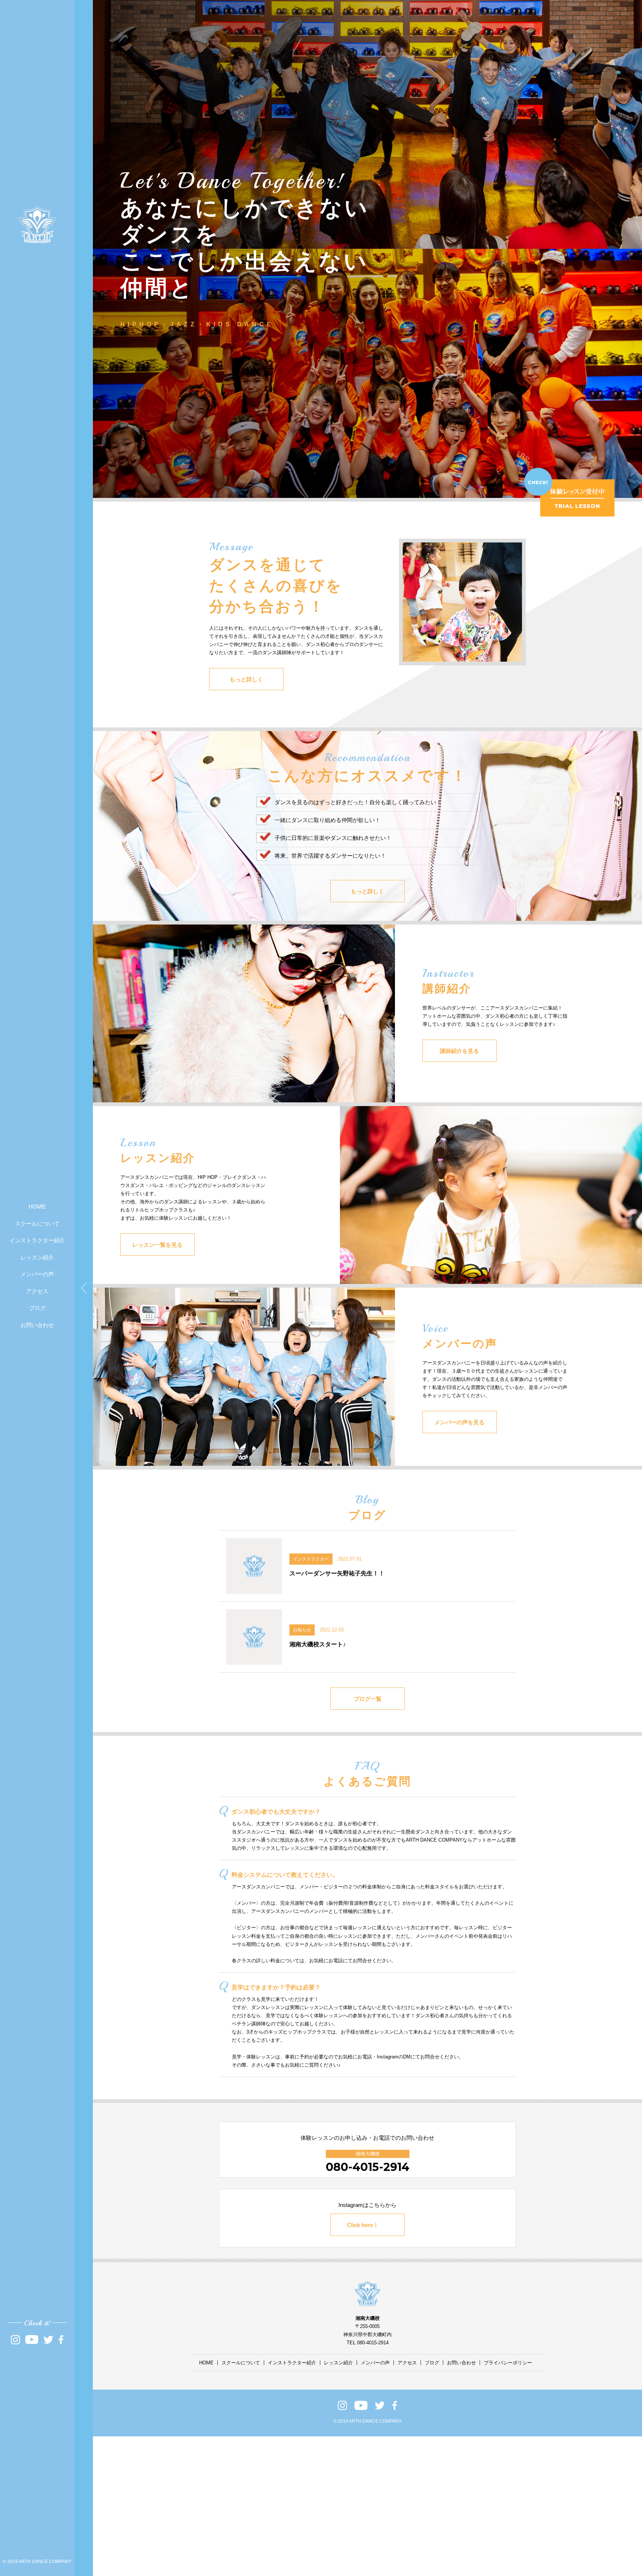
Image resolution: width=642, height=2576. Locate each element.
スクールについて (37, 1224)
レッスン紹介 (37, 1257)
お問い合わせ (37, 1325)
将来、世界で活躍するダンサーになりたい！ (330, 856)
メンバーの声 (37, 1274)
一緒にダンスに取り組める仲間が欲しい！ (328, 820)
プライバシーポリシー (508, 2363)
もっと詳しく (246, 679)
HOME (37, 1207)
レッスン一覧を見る (157, 1245)
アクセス (37, 1291)
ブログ (37, 1308)
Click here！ (363, 2225)
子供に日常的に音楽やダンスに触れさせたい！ (333, 838)
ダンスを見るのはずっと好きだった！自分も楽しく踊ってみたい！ (358, 802)
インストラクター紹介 (37, 1240)
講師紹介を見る (459, 1051)
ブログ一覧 (368, 1699)
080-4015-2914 (368, 2167)
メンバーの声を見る (459, 1422)
